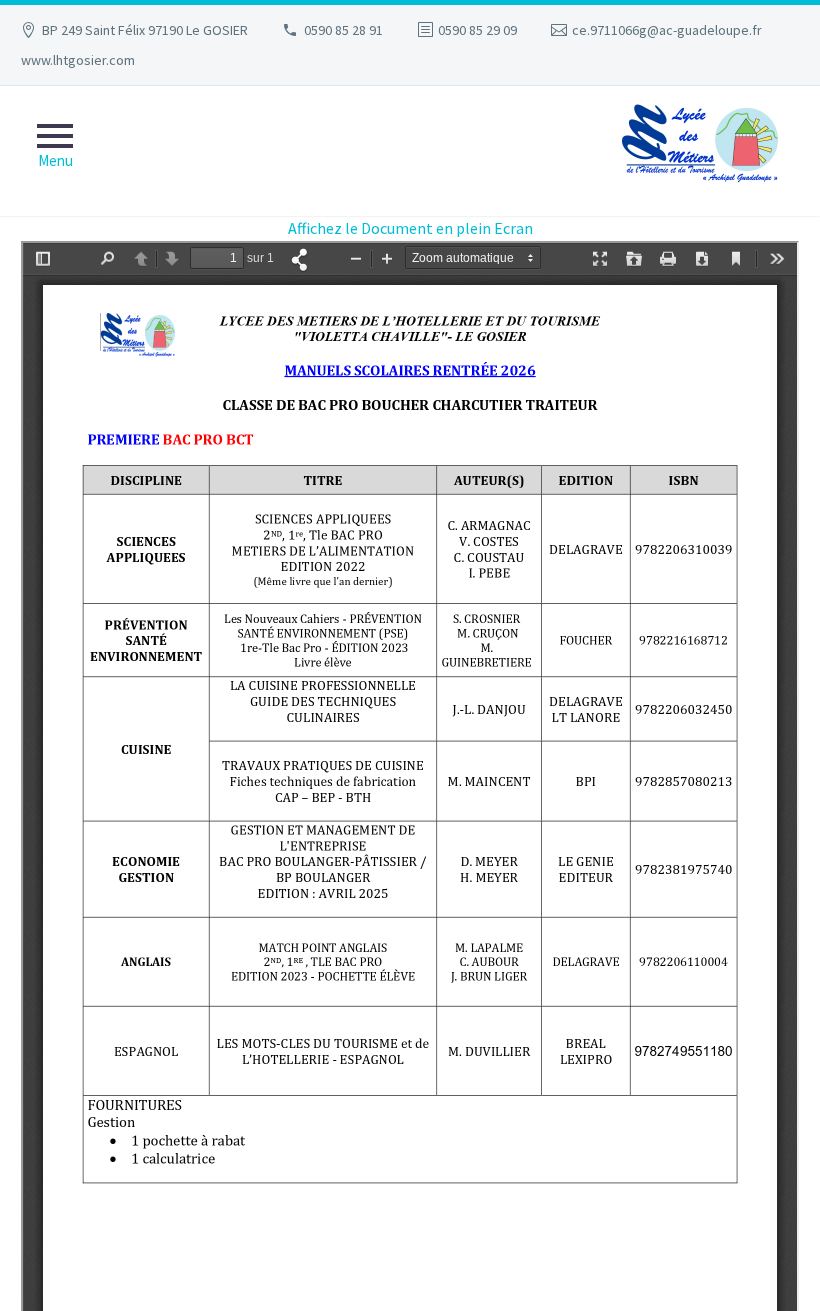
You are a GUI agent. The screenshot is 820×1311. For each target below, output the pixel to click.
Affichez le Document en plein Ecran (410, 228)
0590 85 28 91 (343, 30)
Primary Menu (55, 151)
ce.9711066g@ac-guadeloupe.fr (667, 30)
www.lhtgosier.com (78, 60)
